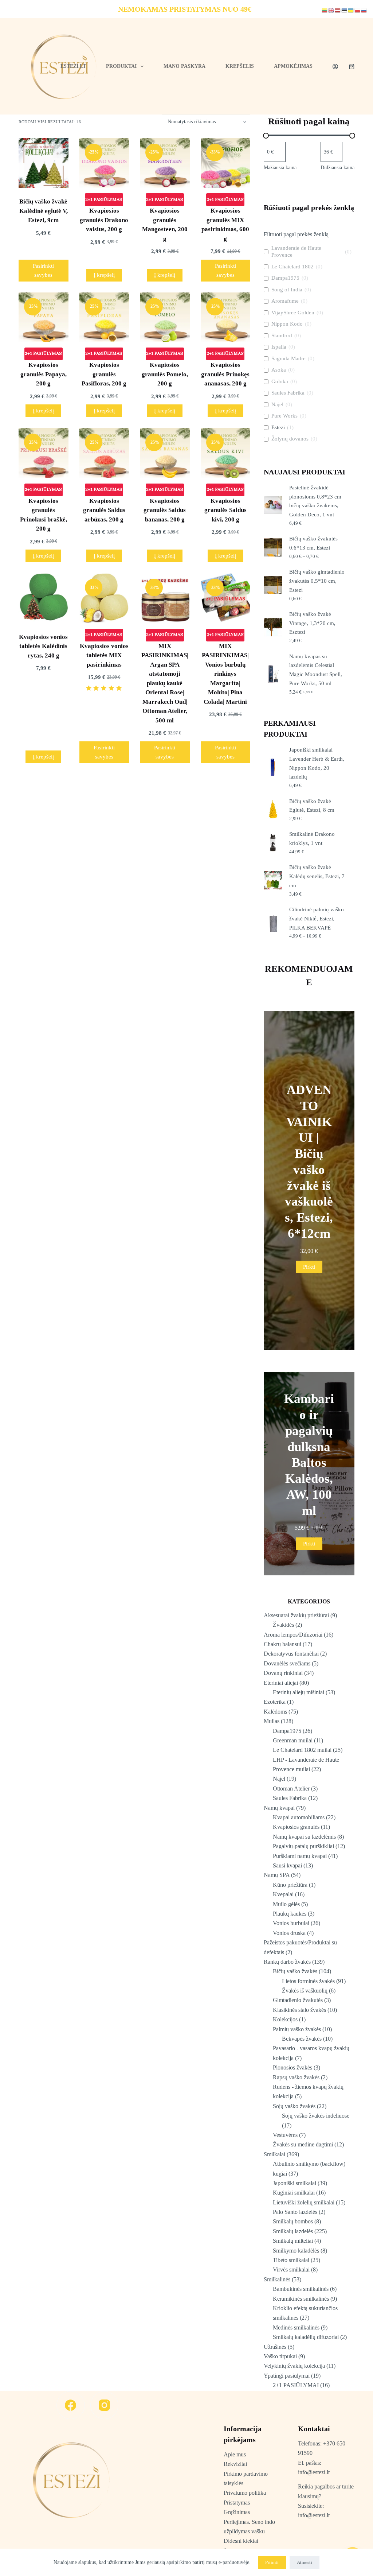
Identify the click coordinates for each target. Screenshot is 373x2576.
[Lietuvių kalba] (325, 10)
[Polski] (358, 10)
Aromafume (285, 301)
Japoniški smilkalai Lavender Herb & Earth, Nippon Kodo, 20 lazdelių (317, 763)
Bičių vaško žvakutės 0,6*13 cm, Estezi (313, 543)
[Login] (335, 67)
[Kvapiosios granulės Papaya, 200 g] (43, 317)
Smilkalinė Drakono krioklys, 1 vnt (312, 839)
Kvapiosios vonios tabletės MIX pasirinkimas (104, 655)
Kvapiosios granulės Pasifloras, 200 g (104, 374)
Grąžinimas (237, 2512)
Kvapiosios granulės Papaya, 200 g (44, 374)
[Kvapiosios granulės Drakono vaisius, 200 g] (104, 163)
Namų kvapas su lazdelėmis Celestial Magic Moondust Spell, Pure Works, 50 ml (316, 670)
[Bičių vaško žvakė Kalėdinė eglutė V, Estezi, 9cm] (43, 163)
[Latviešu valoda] (338, 10)
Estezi (278, 427)
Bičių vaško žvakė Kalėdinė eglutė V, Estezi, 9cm (44, 211)
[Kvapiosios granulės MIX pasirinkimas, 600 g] (225, 163)
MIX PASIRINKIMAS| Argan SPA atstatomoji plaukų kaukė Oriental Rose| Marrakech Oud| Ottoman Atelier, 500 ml (165, 683)
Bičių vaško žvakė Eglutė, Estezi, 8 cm (312, 806)
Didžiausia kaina (337, 168)
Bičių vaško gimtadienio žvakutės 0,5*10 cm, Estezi (317, 581)
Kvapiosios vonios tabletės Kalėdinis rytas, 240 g (43, 646)
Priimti (272, 2562)
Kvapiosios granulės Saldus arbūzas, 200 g (104, 510)
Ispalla (279, 347)
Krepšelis (240, 66)
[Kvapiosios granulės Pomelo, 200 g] (165, 317)
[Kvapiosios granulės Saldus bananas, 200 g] (165, 453)
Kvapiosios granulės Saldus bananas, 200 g (165, 510)
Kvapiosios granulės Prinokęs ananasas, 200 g (225, 374)
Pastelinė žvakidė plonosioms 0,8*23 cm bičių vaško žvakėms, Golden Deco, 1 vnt (315, 501)
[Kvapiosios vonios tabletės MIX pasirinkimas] (104, 598)
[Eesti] (345, 10)
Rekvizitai (235, 2464)
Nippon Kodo (287, 324)
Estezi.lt (73, 66)
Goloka (280, 381)
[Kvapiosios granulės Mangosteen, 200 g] (165, 163)
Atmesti (305, 2562)
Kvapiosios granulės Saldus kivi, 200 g (225, 510)
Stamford (282, 335)
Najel (277, 404)
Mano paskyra (184, 66)
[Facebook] (71, 2405)
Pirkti (309, 1267)
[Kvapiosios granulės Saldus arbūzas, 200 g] (104, 453)
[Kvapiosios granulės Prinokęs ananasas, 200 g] (225, 317)
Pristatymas (237, 2503)
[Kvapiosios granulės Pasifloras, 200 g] (104, 317)
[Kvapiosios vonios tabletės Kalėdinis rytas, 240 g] (43, 598)
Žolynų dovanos (290, 439)
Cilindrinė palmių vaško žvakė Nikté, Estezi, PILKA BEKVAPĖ (317, 919)
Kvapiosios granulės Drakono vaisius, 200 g (104, 220)
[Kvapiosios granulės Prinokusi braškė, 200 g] (43, 453)
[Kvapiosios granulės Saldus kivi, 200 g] (225, 453)
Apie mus (235, 2454)
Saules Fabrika (288, 393)
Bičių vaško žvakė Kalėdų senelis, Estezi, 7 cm (317, 876)
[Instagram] (105, 2405)
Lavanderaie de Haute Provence (296, 252)
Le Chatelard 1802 (292, 267)
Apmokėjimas (293, 66)
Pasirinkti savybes (43, 270)
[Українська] (351, 10)
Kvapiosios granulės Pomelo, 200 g (165, 374)
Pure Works (284, 416)
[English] (331, 10)
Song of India (287, 290)
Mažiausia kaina (280, 168)
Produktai (121, 66)
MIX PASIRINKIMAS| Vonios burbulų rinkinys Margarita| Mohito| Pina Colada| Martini (225, 674)
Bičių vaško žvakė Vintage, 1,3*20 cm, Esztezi (312, 623)
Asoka (279, 370)
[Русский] (364, 10)
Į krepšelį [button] (104, 275)
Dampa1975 (285, 278)
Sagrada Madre (288, 358)
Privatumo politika (245, 2493)
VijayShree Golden (293, 313)
